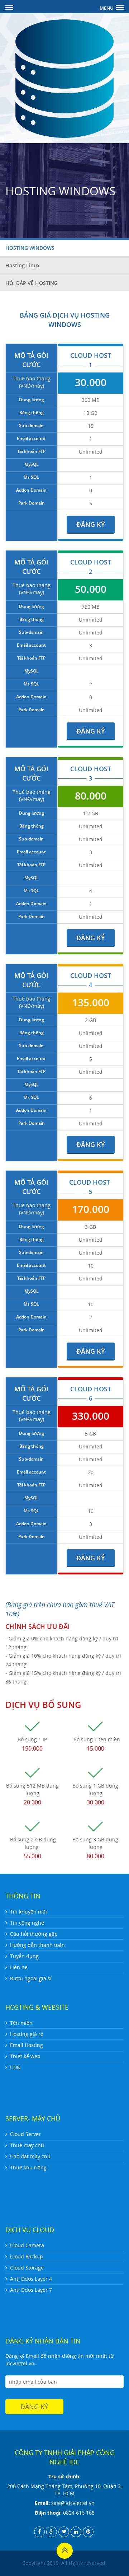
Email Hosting (27, 2045)
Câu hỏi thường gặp (34, 1934)
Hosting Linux (23, 265)
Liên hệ (19, 1967)
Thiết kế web (25, 2056)
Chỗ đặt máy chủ (30, 2156)
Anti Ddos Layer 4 (31, 2279)
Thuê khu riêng (28, 2167)
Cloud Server (25, 2134)
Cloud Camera (27, 2245)
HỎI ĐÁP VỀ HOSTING (32, 283)
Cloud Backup (27, 2256)
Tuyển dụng (24, 1956)
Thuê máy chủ (27, 2145)
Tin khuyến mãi (28, 1912)
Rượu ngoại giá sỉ (31, 1978)
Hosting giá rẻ (27, 2034)
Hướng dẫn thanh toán (37, 1945)
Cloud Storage (27, 2268)
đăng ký (91, 524)
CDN (15, 2067)
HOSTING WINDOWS (30, 248)
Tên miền (21, 2023)
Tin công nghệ (27, 1923)
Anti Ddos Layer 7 (31, 2290)
